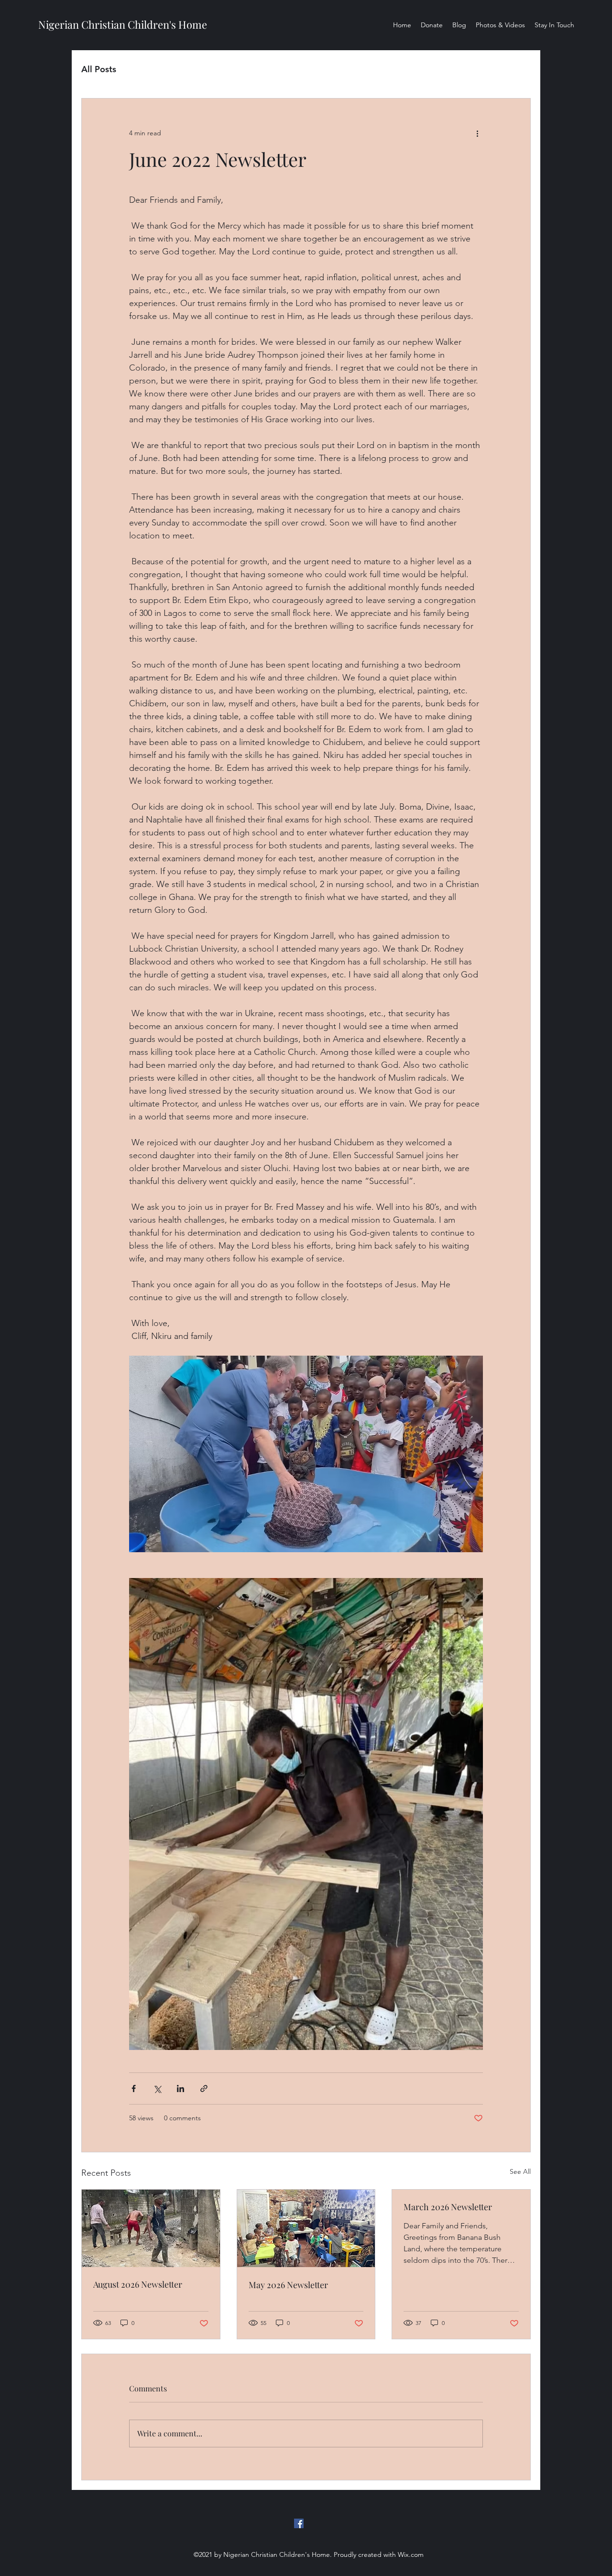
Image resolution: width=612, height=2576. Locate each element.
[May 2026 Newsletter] (306, 2228)
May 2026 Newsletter (288, 2285)
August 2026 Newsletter (138, 2284)
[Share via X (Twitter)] (157, 2088)
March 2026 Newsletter (448, 2207)
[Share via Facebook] (134, 2088)
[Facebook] (299, 2523)
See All (520, 2171)
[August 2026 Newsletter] (151, 2228)
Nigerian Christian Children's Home (123, 24)
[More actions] (477, 133)
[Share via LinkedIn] (180, 2088)
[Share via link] (204, 2088)
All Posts (99, 69)
